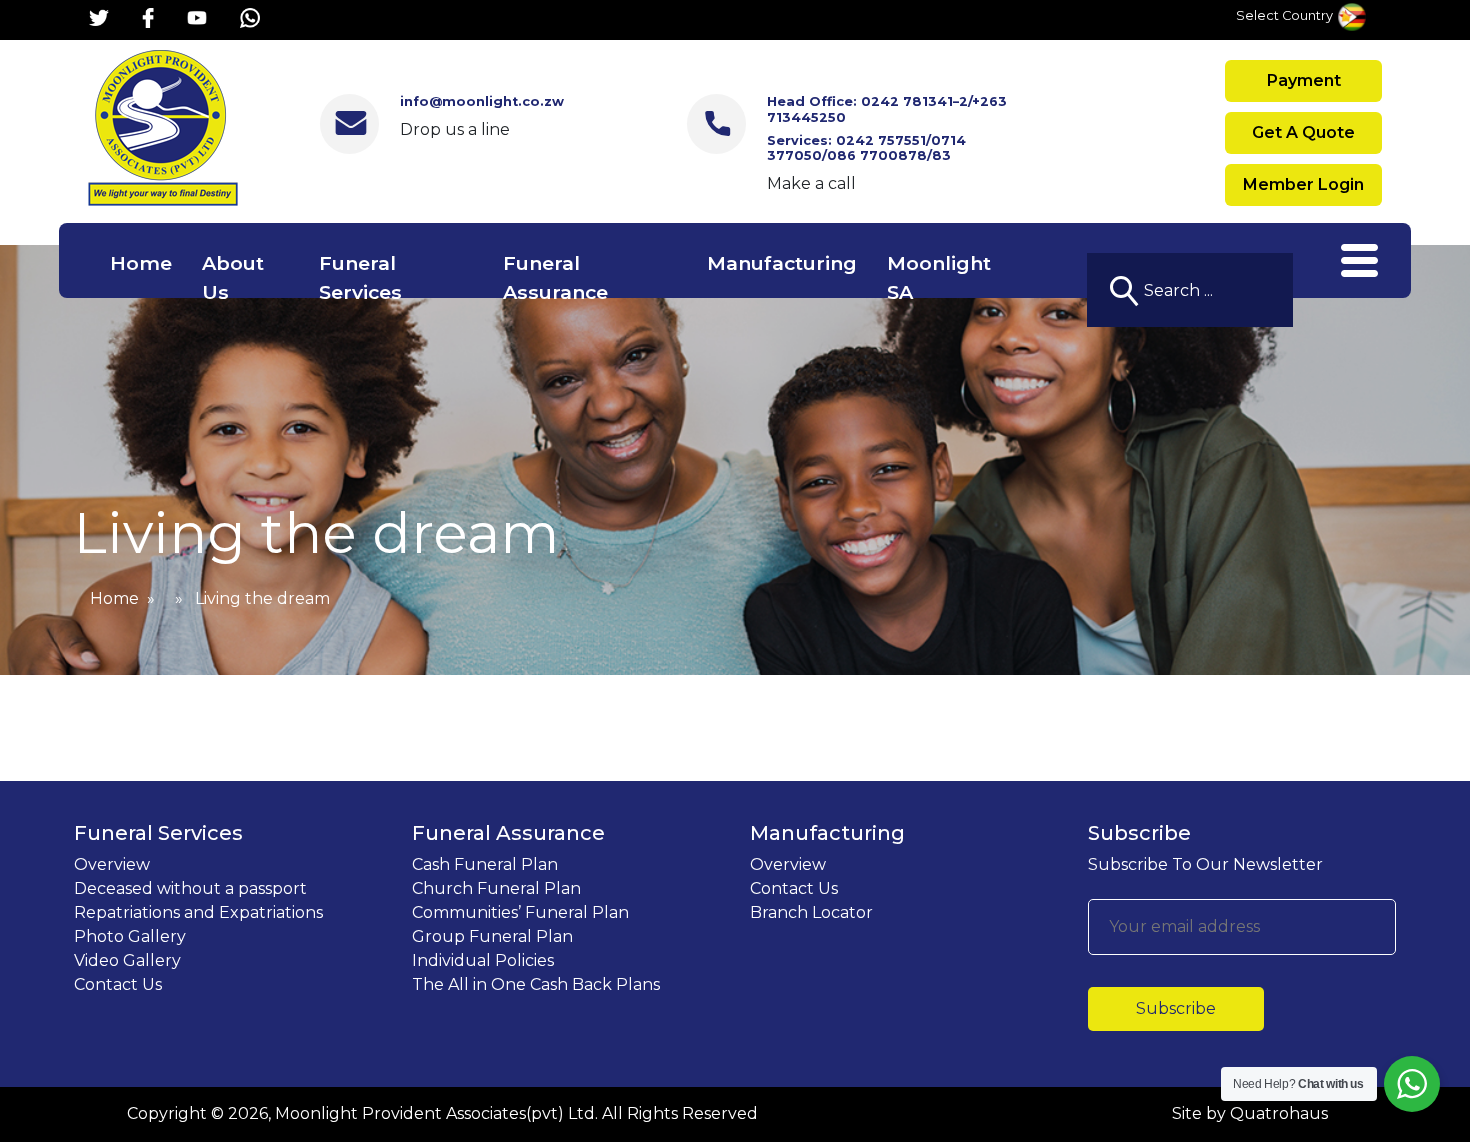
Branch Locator (811, 912)
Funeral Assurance (555, 277)
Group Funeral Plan (492, 936)
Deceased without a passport (190, 888)
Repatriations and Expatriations (198, 912)
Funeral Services (360, 277)
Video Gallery (127, 960)
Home (141, 263)
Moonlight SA (939, 277)
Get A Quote (1303, 132)
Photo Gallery (130, 936)
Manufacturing (782, 263)
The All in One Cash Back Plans (536, 984)
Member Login (1303, 184)
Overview (112, 864)
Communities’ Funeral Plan (520, 912)
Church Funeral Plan (496, 888)
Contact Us (118, 984)
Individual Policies (483, 960)
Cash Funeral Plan (485, 864)
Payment (1304, 80)
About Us (233, 277)
